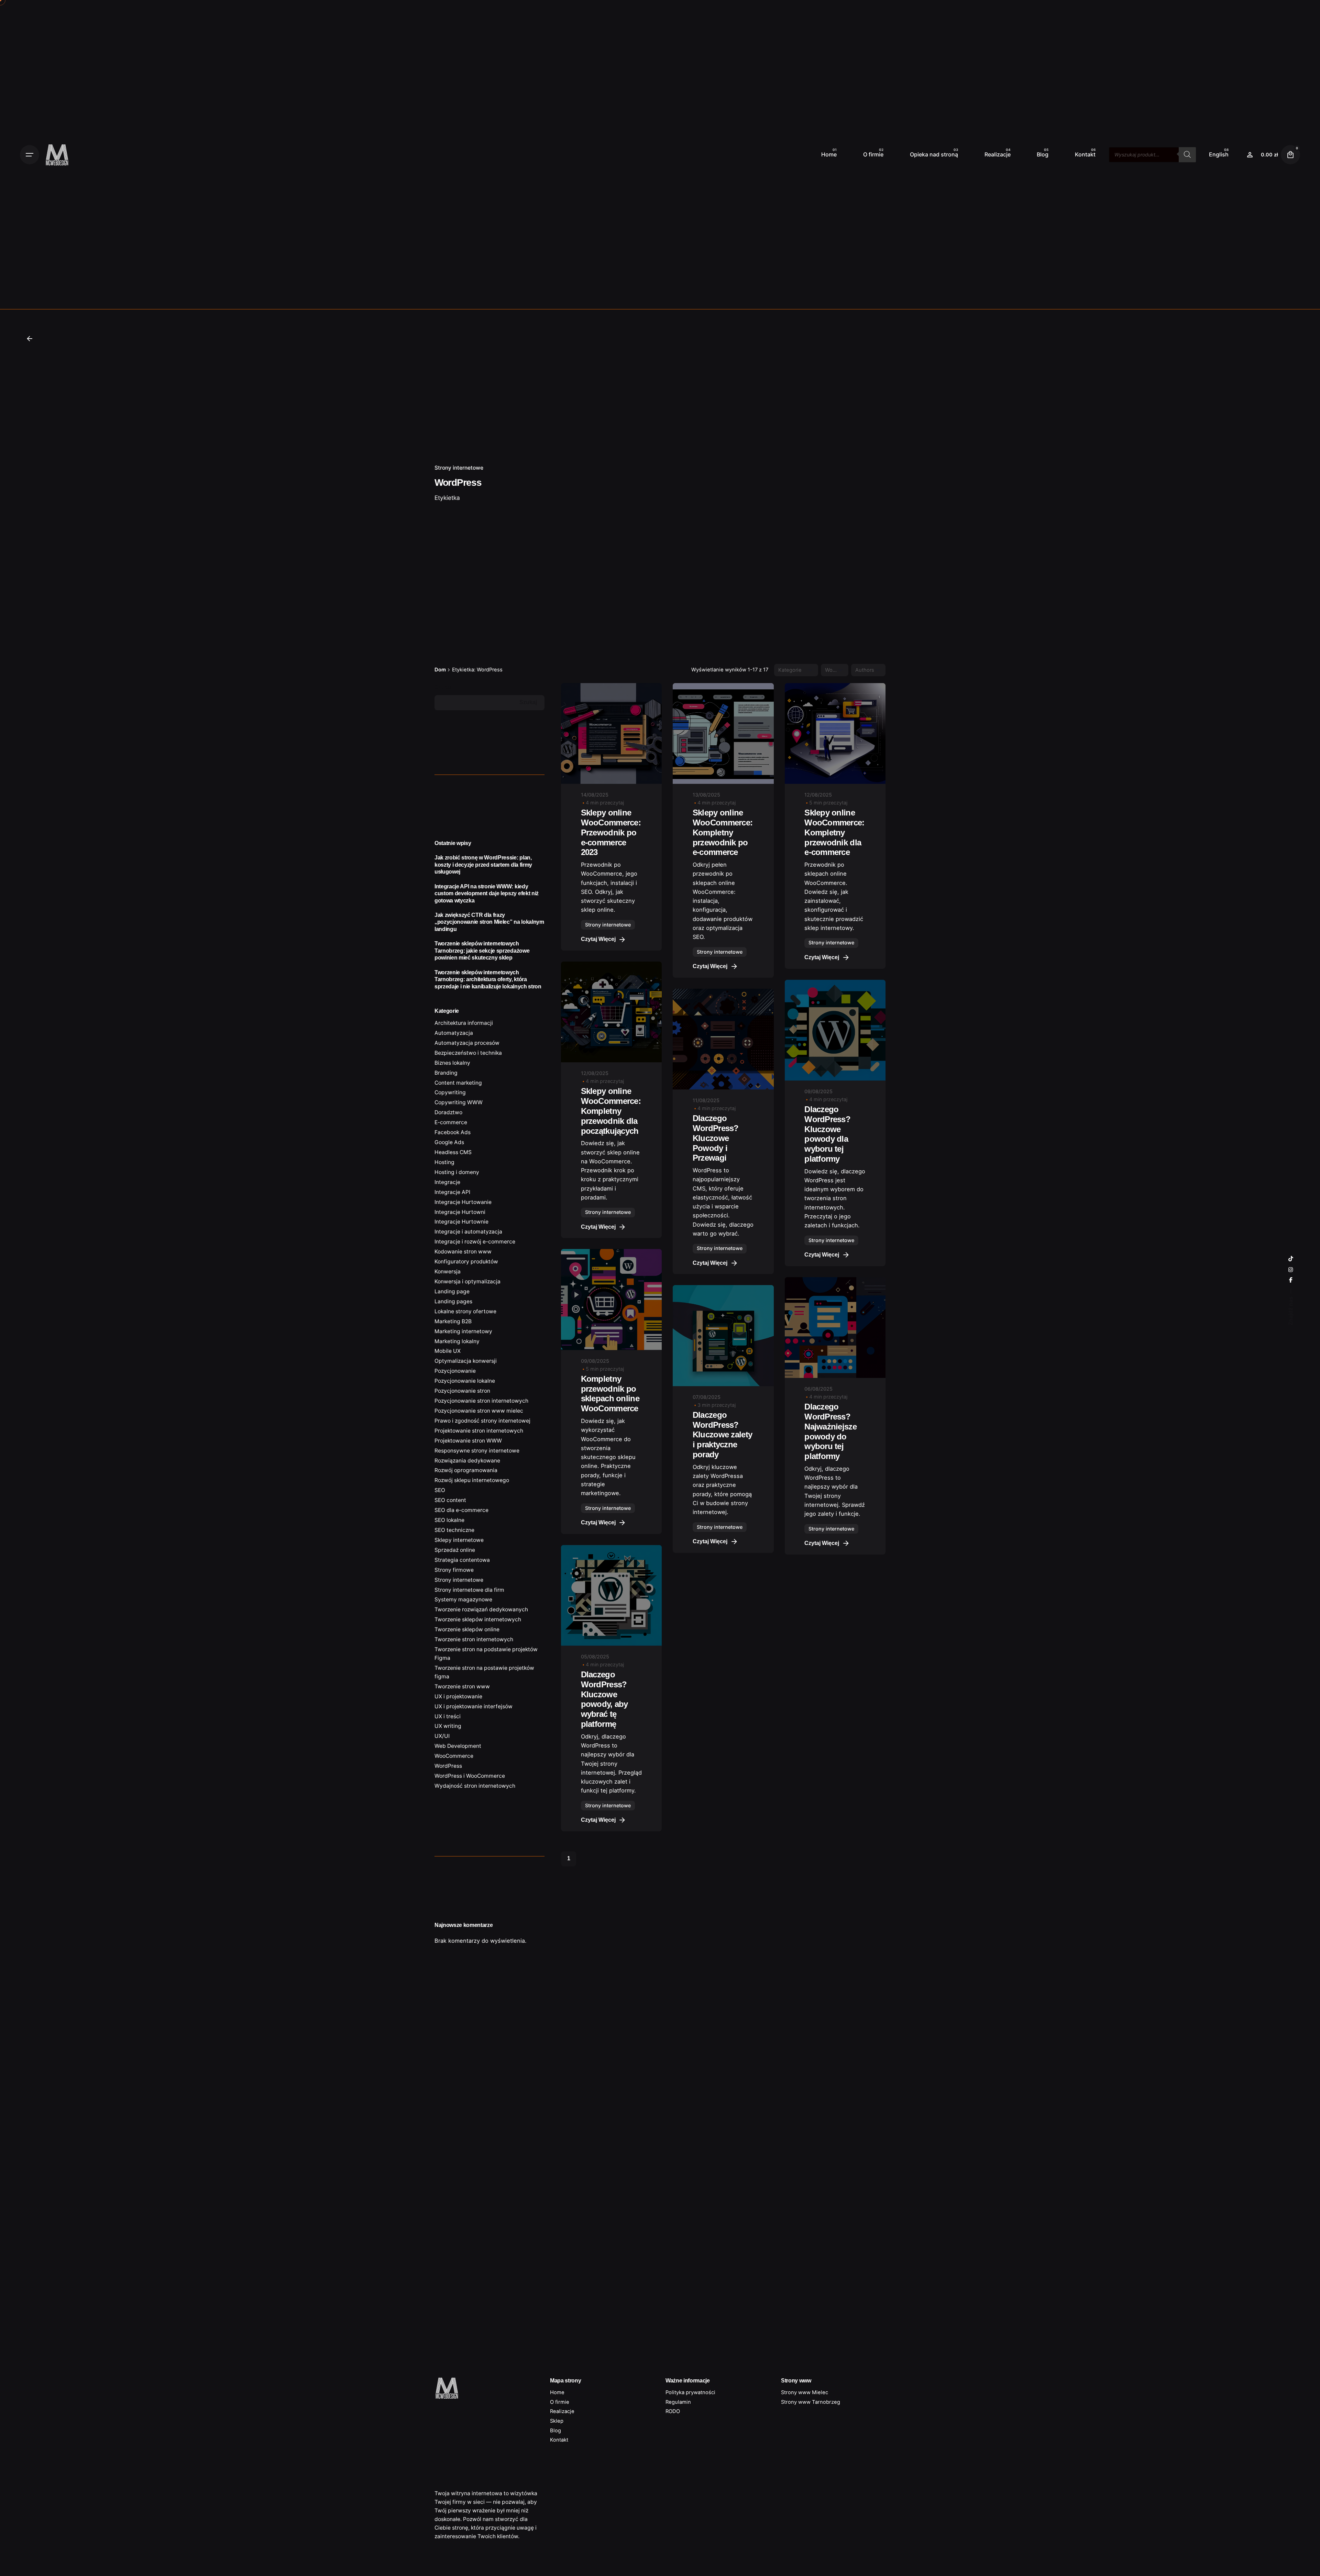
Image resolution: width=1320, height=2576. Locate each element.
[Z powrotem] (30, 339)
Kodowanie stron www (463, 1252)
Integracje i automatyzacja (468, 1232)
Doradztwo (448, 1112)
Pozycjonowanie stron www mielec (479, 1411)
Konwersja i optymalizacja (467, 1281)
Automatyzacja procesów (467, 1043)
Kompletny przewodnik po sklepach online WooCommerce (610, 1394)
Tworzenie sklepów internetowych (478, 1619)
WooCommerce (454, 1756)
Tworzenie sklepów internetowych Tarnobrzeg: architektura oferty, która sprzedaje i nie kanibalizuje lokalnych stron (488, 979)
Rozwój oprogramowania (466, 1470)
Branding (446, 1073)
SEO (440, 1490)
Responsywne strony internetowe (477, 1451)
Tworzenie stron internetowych (474, 1639)
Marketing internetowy (463, 1331)
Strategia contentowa (462, 1560)
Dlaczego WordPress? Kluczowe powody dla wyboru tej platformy (827, 1134)
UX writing (448, 1726)
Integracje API (452, 1192)
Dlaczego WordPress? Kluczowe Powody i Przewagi (716, 1138)
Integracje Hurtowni (460, 1212)
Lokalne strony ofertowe (465, 1311)
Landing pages (453, 1301)
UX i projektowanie (458, 1696)
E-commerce (451, 1122)
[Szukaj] (1187, 155)
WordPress (448, 1766)
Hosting (444, 1162)
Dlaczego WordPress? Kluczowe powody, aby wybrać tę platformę (604, 1699)
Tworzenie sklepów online (467, 1629)
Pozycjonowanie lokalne (465, 1381)
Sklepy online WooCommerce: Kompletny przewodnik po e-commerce (723, 832)
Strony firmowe (454, 1570)
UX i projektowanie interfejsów (474, 1706)
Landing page (452, 1291)
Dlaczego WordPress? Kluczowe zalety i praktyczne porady (722, 1435)
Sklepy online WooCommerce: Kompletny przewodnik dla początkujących (611, 1111)
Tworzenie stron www (462, 1686)
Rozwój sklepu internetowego (472, 1480)
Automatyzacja (454, 1033)
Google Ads (449, 1142)
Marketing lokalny (457, 1341)
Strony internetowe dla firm (469, 1590)
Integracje (447, 1182)
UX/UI (442, 1736)
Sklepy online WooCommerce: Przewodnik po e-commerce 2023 (611, 832)
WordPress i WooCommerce (470, 1776)
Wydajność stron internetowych (475, 1786)
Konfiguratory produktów (466, 1262)
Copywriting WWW (459, 1102)
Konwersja (448, 1271)
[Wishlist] (1250, 155)
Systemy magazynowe (463, 1599)
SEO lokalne (449, 1520)
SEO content (450, 1500)
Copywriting (450, 1092)
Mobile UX (448, 1351)
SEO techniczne (454, 1530)
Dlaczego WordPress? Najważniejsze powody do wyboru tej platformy (830, 1431)
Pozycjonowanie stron (462, 1391)
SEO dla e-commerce (461, 1510)
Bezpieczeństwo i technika (468, 1053)
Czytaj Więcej (598, 939)
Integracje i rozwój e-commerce (475, 1242)
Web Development (458, 1746)
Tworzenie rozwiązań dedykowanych (481, 1609)
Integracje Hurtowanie (463, 1202)
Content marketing (458, 1083)
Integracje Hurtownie (461, 1222)
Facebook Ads (453, 1132)
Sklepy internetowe (459, 1540)
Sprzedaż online (455, 1550)
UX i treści (448, 1716)
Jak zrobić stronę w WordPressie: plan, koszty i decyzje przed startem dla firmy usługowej (483, 864)
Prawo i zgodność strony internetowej (482, 1421)
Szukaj (443, 687)
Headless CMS (453, 1152)
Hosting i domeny (457, 1172)
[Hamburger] (30, 155)
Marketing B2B (453, 1321)
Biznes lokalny (452, 1063)
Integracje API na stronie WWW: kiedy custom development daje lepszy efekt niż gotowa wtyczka (487, 893)
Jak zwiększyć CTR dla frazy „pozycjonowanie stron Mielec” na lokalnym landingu (489, 922)
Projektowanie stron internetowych (479, 1431)
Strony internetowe (459, 468)
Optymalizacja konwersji (466, 1361)
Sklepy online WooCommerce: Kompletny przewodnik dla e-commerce (834, 832)
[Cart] (1290, 155)
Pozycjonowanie (455, 1371)
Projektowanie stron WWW (468, 1441)
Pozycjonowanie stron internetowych (481, 1401)
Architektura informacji (464, 1023)
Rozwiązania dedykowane (467, 1461)
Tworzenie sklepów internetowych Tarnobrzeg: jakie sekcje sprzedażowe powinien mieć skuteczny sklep (482, 950)
